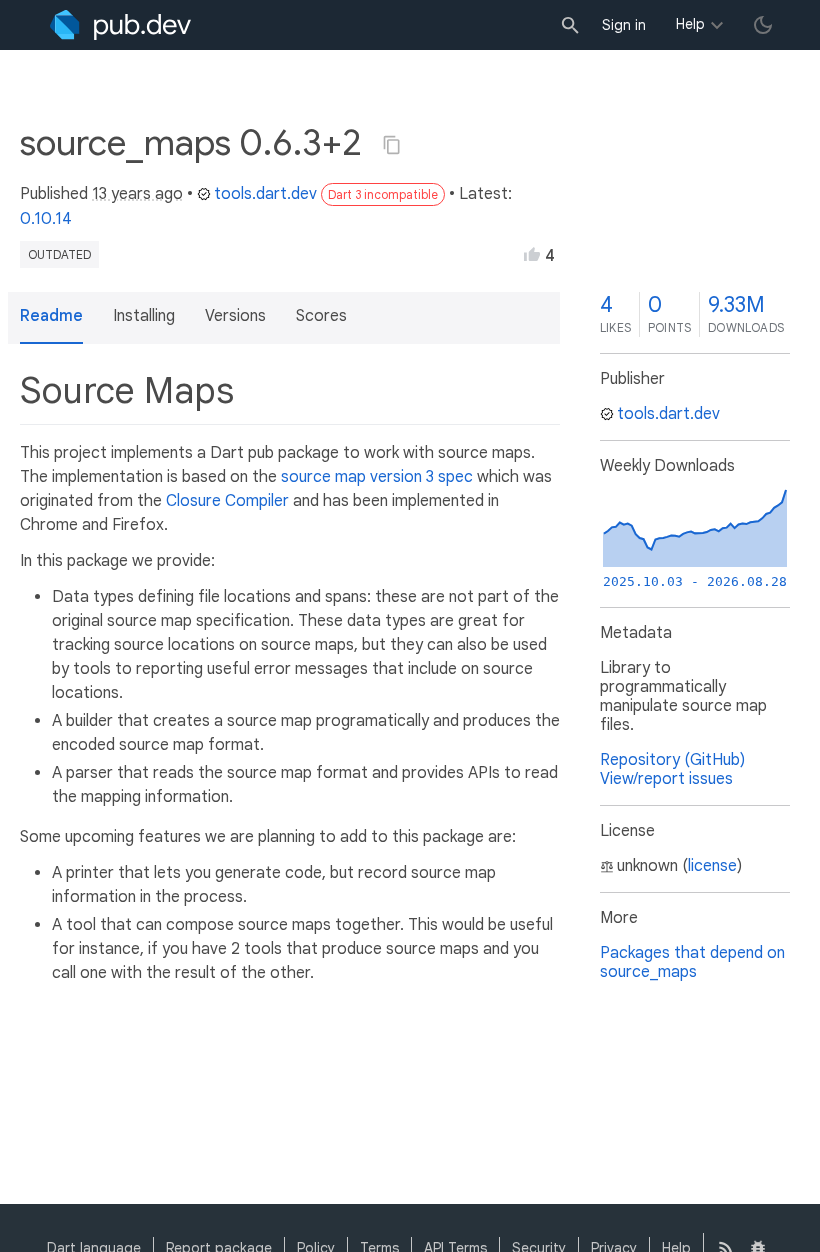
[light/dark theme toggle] (763, 25)
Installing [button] (144, 316)
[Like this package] (532, 254)
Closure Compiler (227, 501)
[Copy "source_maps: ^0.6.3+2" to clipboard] (392, 145)
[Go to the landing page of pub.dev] (120, 25)
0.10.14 (46, 219)
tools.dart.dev (265, 194)
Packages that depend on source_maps (692, 962)
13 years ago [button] (137, 194)
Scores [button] (321, 316)
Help (690, 24)
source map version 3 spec (377, 477)
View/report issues (666, 779)
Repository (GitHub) (672, 760)
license (712, 866)
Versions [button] (235, 316)
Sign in (624, 25)
